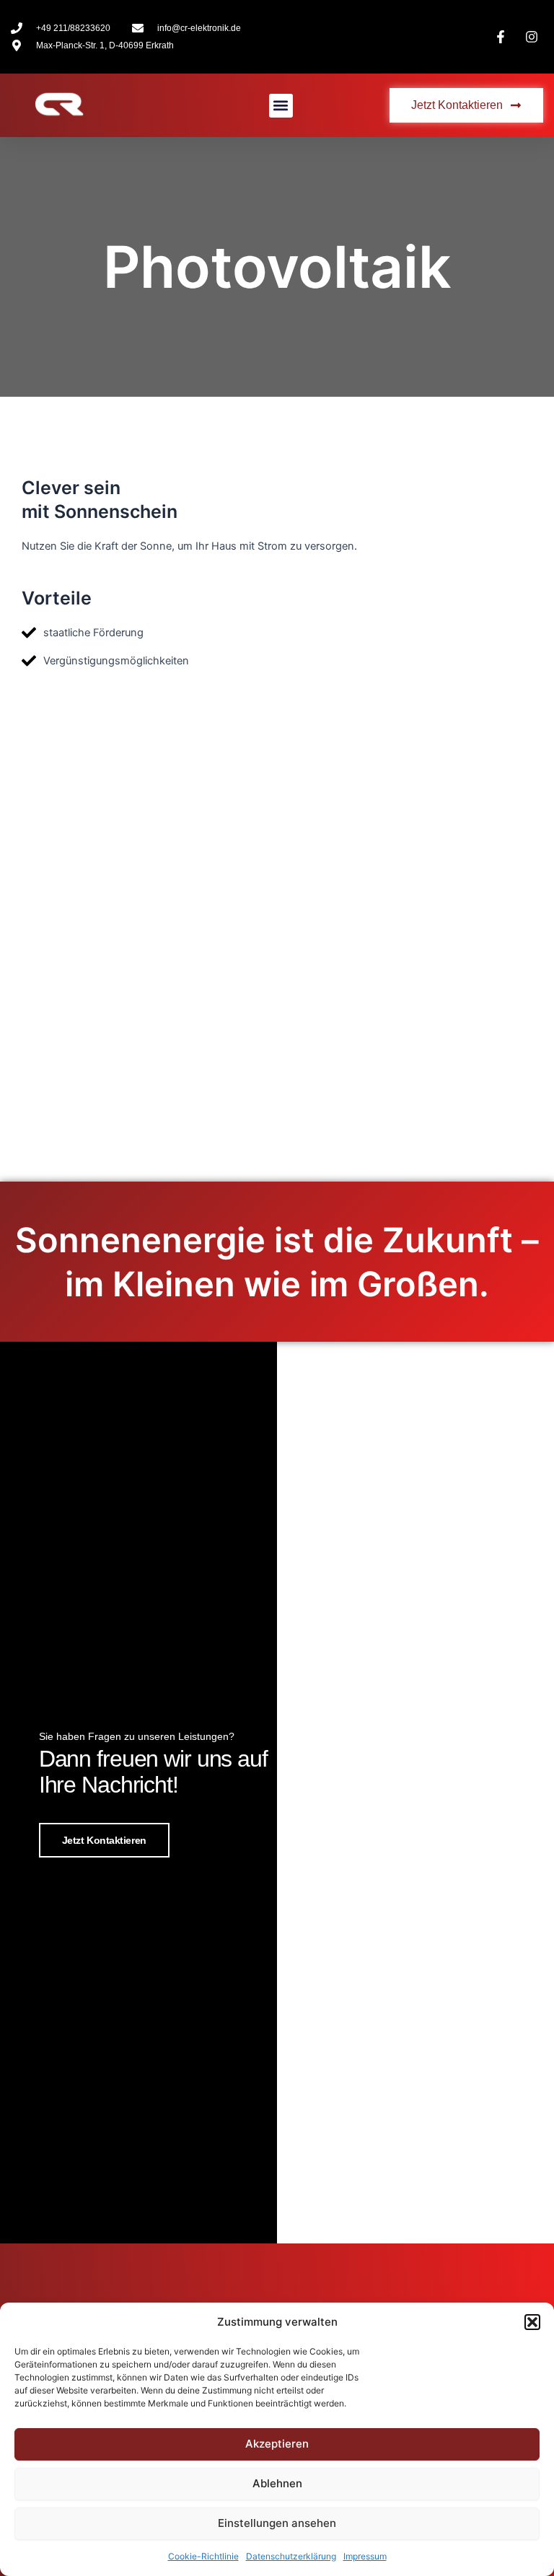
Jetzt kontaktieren (104, 1840)
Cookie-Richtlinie (203, 2556)
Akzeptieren (277, 2444)
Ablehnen (277, 2483)
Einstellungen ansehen (277, 2523)
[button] (532, 2322)
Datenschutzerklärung (291, 2556)
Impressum (365, 2556)
